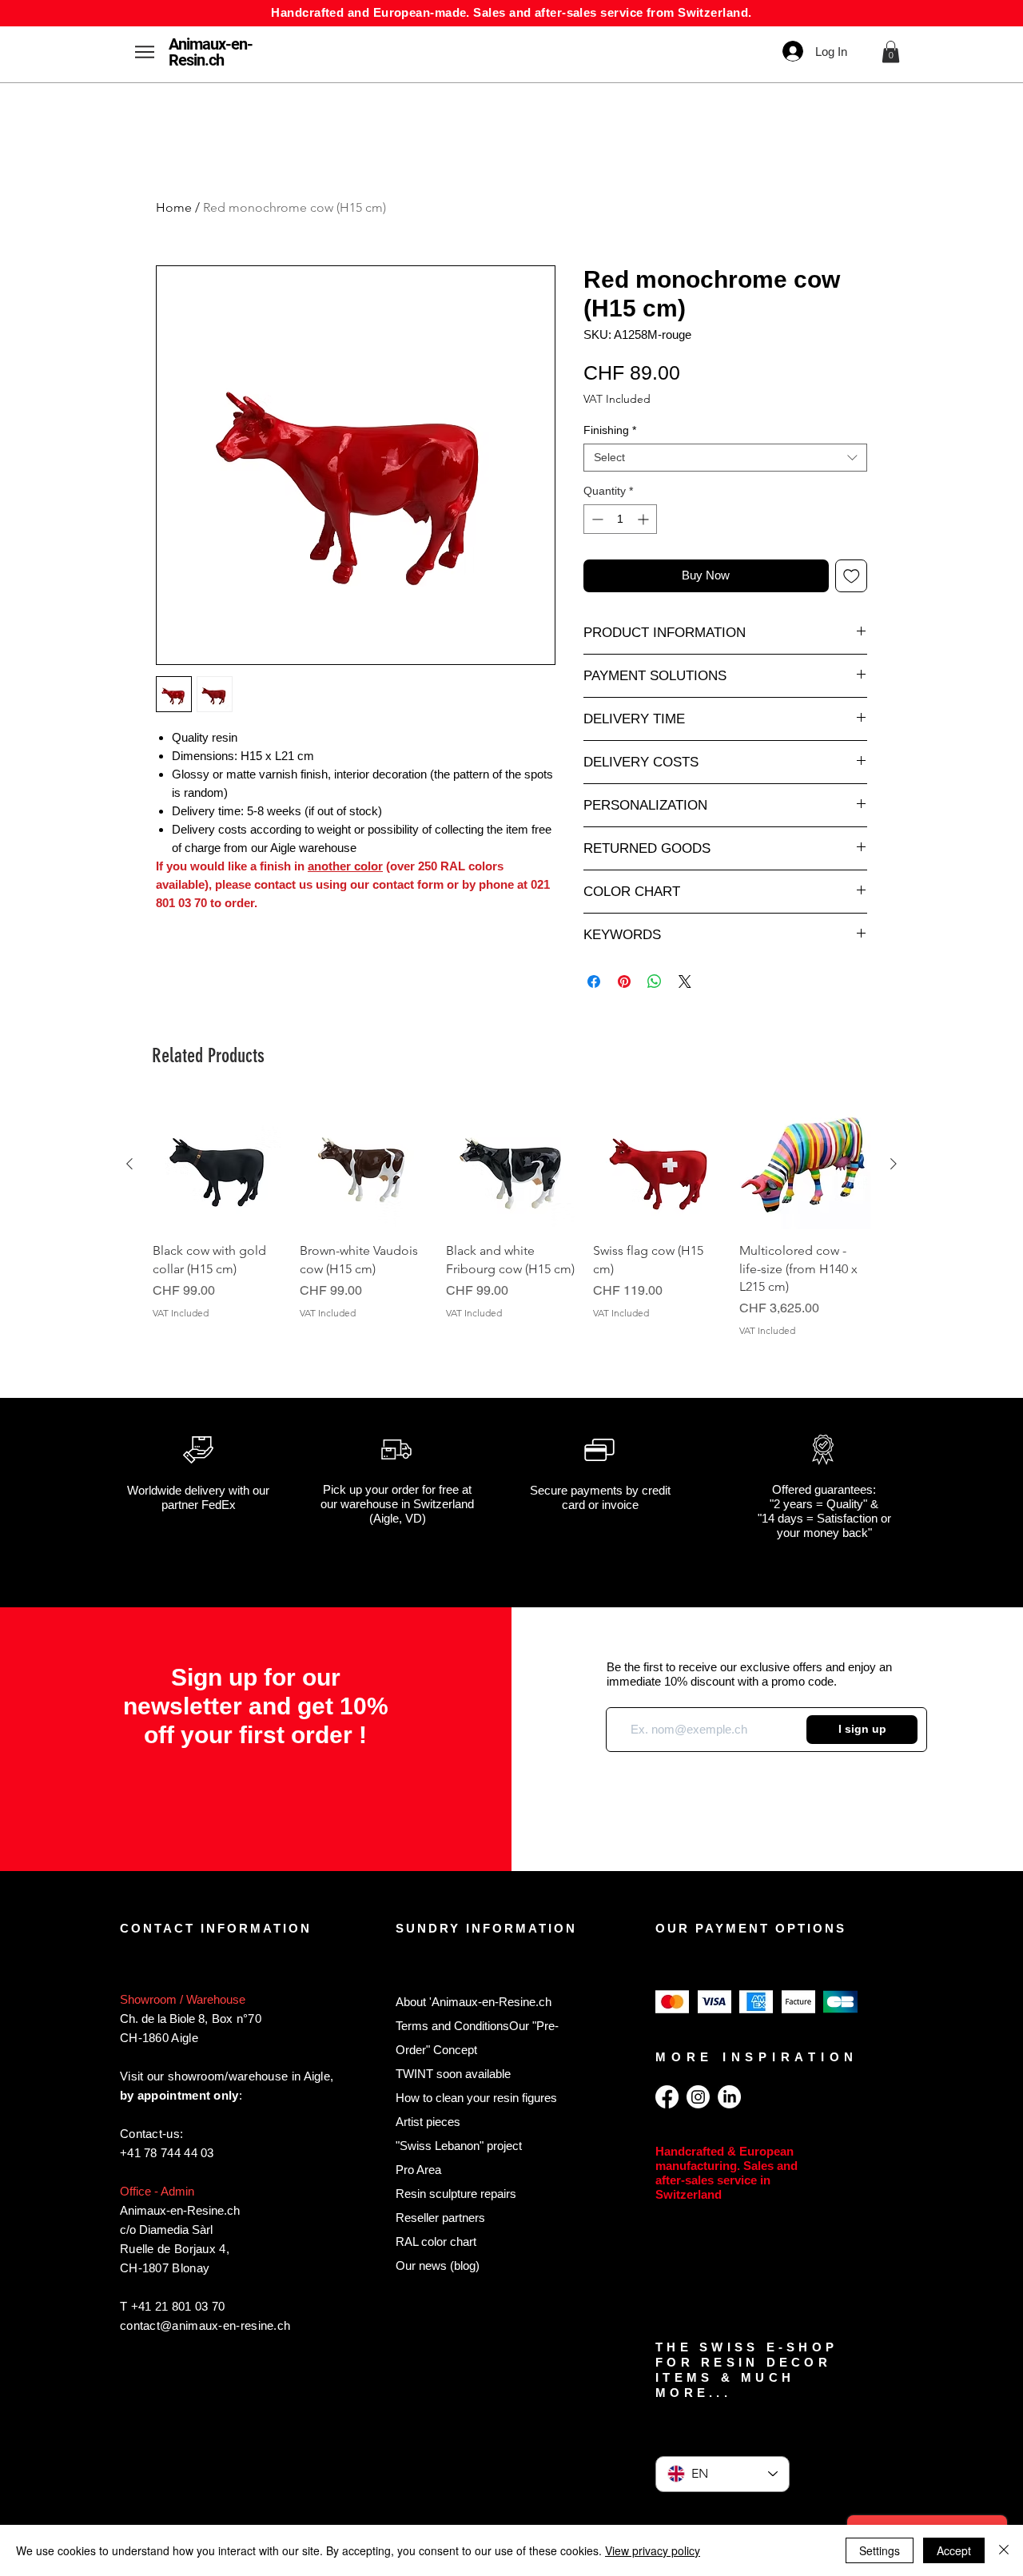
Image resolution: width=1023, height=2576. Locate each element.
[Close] (1004, 2550)
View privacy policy (653, 2550)
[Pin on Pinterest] (624, 981)
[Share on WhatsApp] (655, 981)
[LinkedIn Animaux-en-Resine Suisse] (729, 2097)
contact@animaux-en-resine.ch (205, 2325)
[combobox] (725, 458)
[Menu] (144, 52)
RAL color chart (436, 2242)
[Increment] (645, 519)
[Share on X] (685, 981)
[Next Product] (894, 1164)
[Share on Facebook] (594, 981)
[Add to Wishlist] (852, 576)
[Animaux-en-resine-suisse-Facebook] (667, 2097)
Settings (880, 2550)
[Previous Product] (129, 1164)
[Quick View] (218, 1165)
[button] (891, 52)
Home (174, 207)
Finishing (610, 430)
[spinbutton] (620, 519)
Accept (954, 2550)
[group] (511, 1228)
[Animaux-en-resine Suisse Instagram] (698, 2097)
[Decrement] (596, 519)
